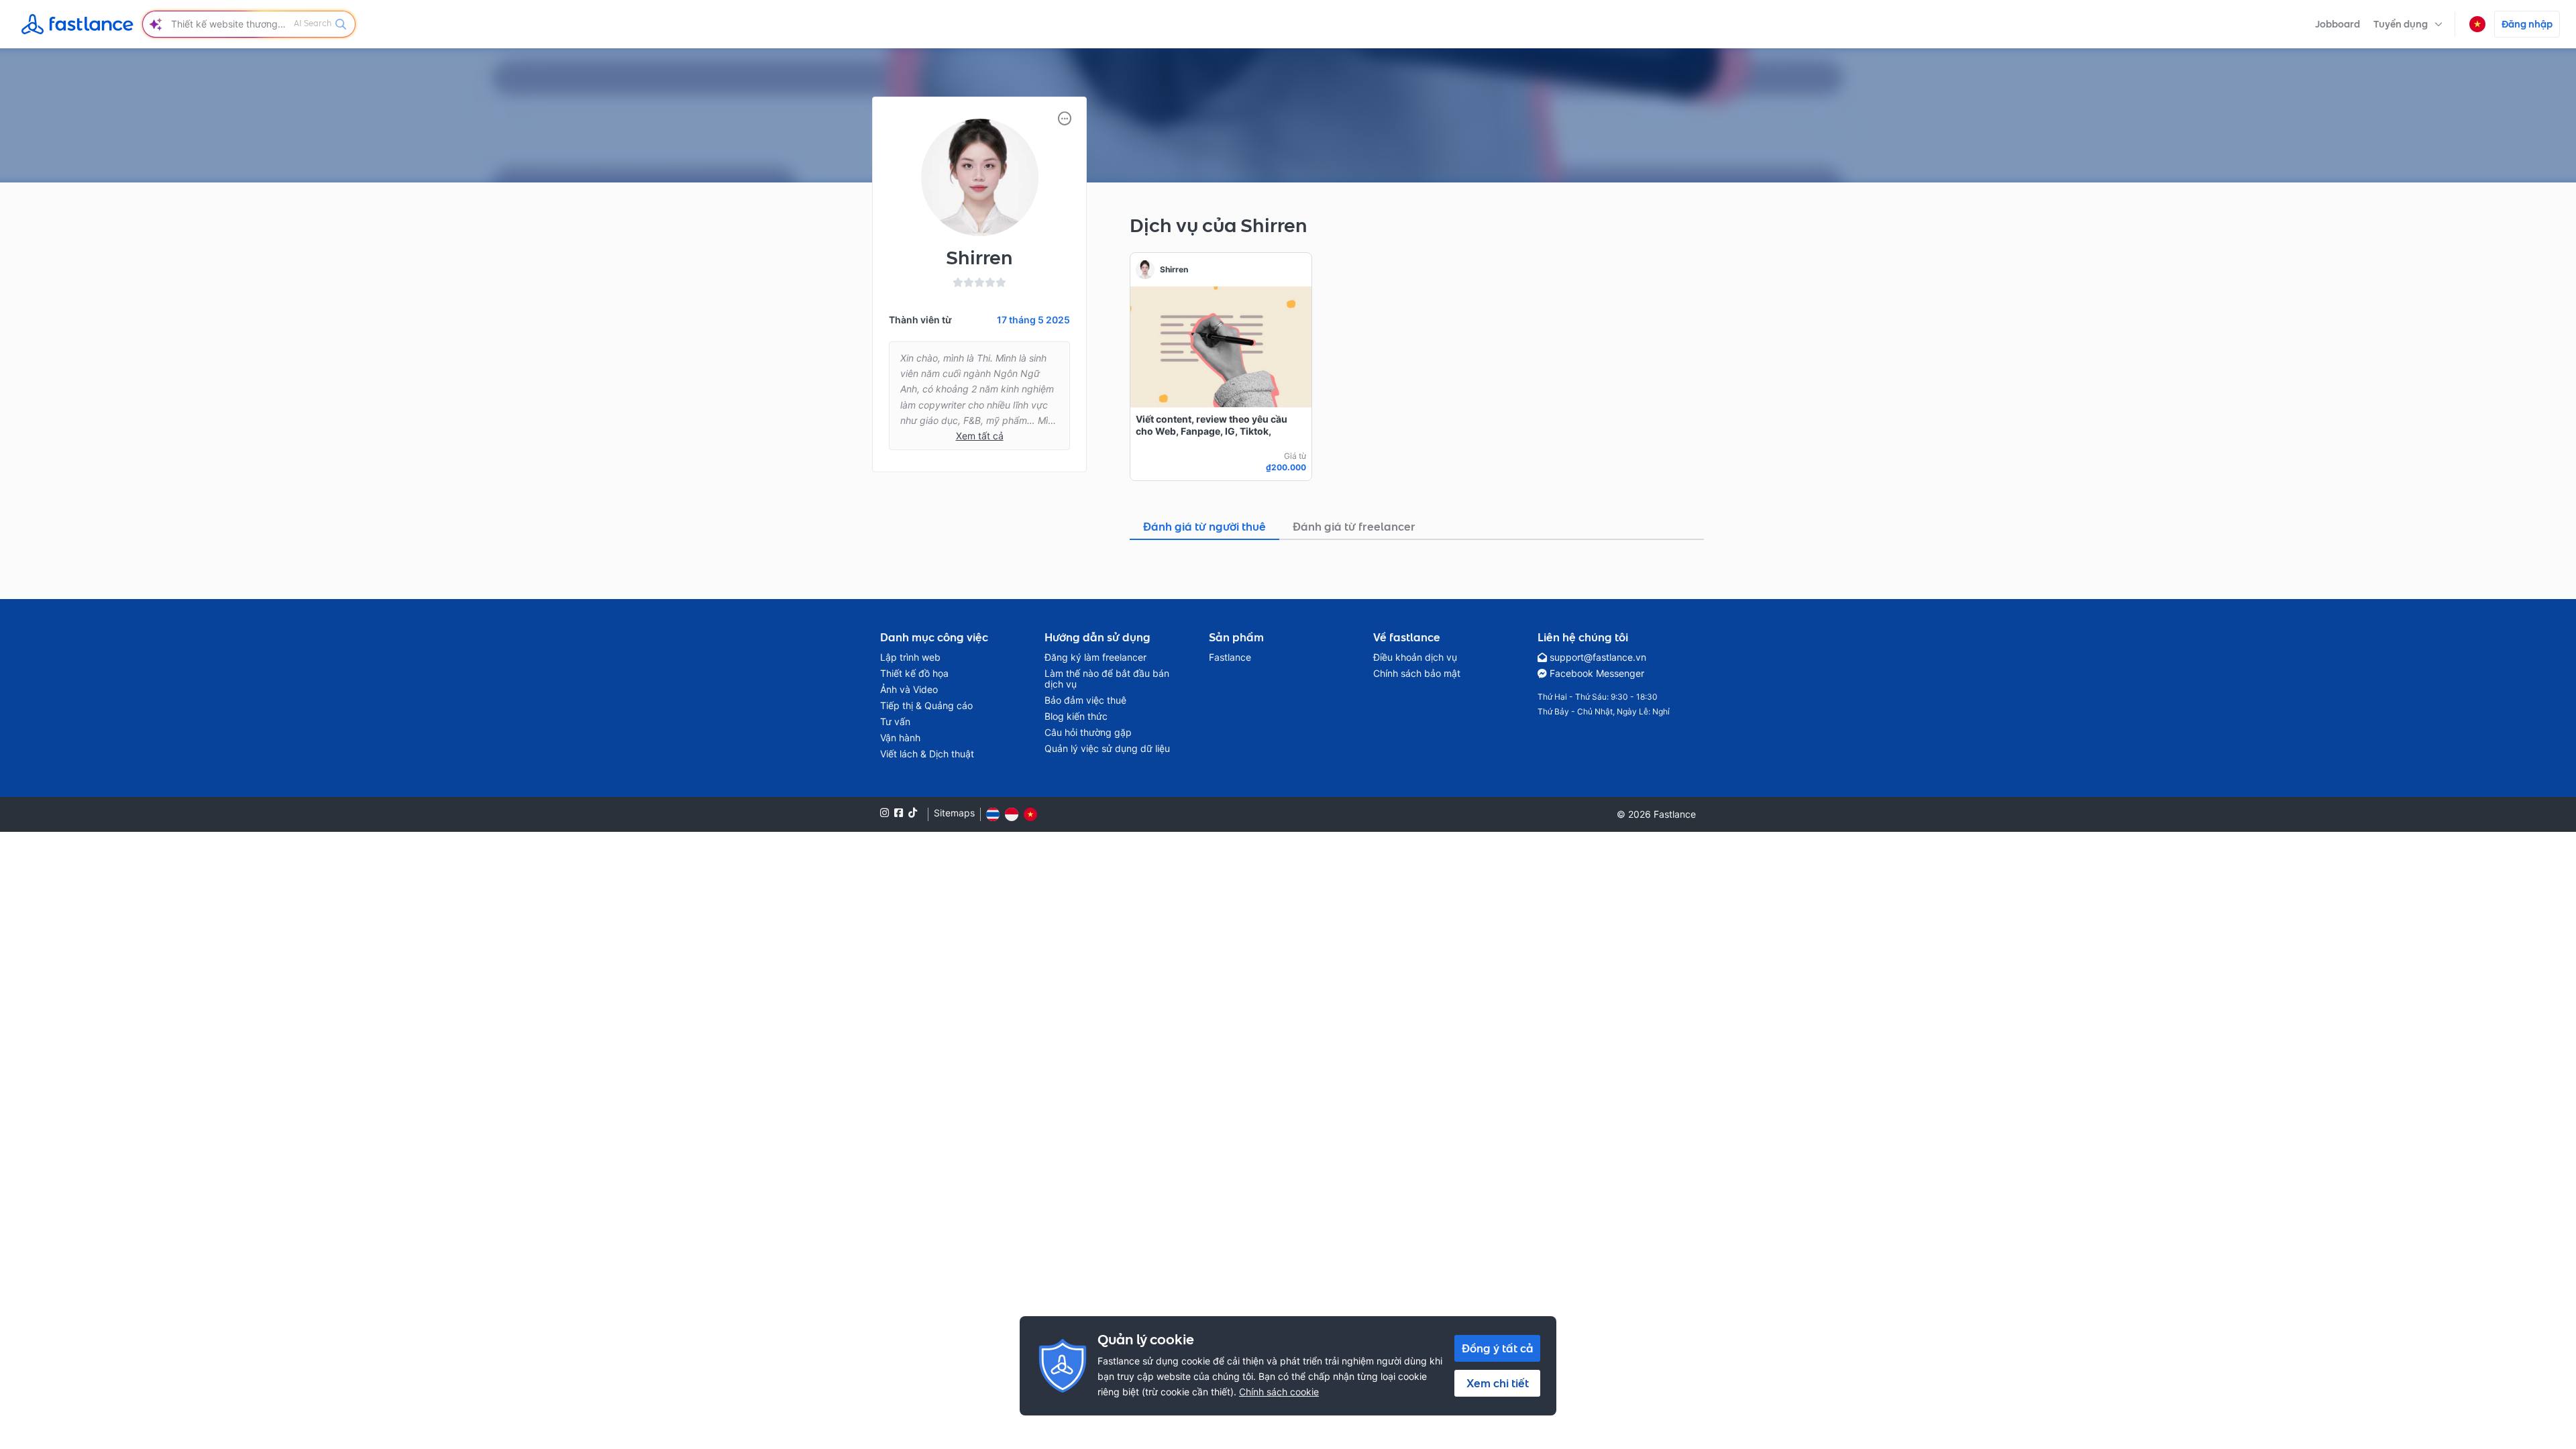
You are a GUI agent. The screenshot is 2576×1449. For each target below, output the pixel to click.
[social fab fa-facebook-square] (899, 813)
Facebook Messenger (1597, 674)
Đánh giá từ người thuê (1204, 527)
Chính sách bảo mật (1417, 674)
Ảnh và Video (909, 690)
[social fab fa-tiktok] (913, 813)
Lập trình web (910, 657)
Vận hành (900, 738)
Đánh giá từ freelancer (1354, 527)
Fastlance (1230, 657)
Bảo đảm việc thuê (1085, 700)
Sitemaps (954, 813)
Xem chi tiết (1498, 1383)
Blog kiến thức (1076, 716)
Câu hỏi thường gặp (1088, 733)
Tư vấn (895, 722)
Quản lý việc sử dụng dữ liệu (1107, 749)
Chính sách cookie (1279, 1392)
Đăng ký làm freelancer (1095, 657)
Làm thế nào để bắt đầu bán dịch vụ (1107, 679)
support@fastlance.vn (1598, 657)
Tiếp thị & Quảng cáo (926, 706)
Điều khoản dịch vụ (1415, 657)
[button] (2408, 24)
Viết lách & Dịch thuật (927, 754)
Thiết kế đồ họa (914, 674)
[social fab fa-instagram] (884, 813)
